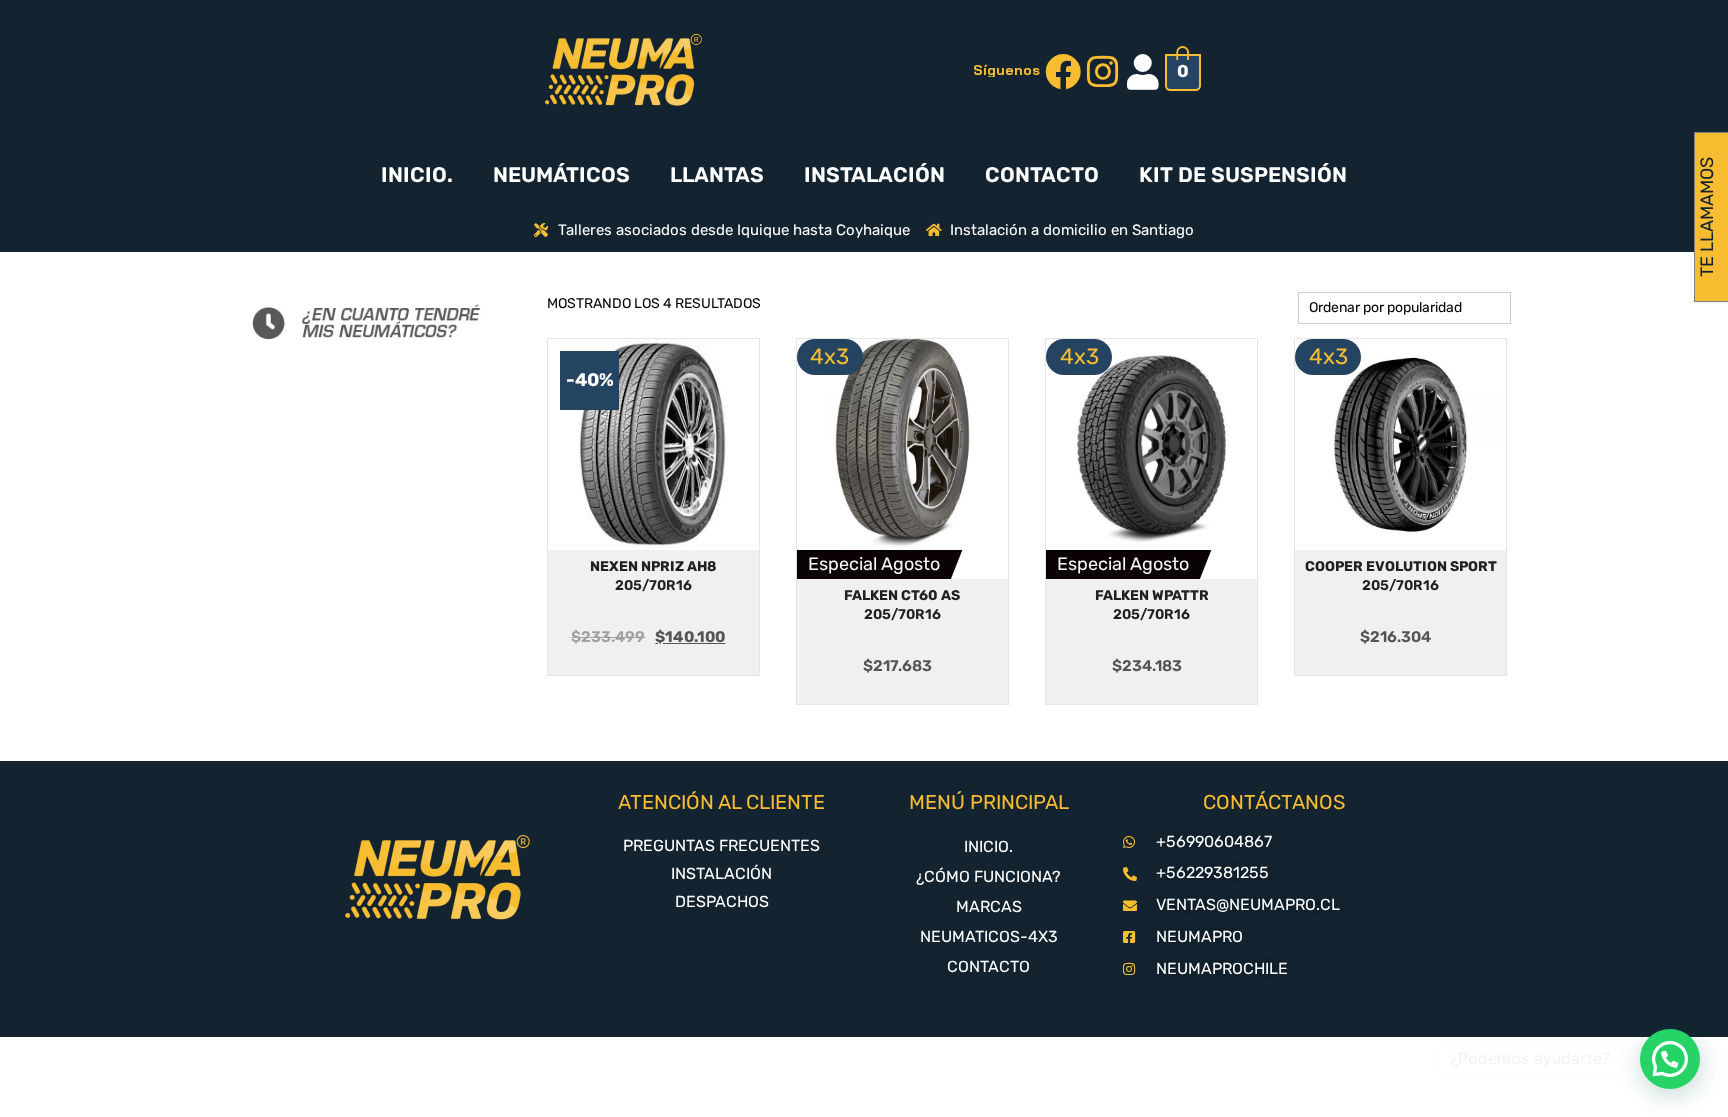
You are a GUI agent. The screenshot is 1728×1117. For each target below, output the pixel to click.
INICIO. (417, 174)
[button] (1670, 1059)
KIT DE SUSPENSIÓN (1243, 174)
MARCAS (989, 906)
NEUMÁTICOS (561, 174)
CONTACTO (1042, 174)
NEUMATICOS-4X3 (989, 936)
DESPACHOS (722, 901)
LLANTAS (717, 174)
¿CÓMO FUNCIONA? (988, 876)
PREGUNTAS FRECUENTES (721, 845)
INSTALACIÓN (874, 174)
